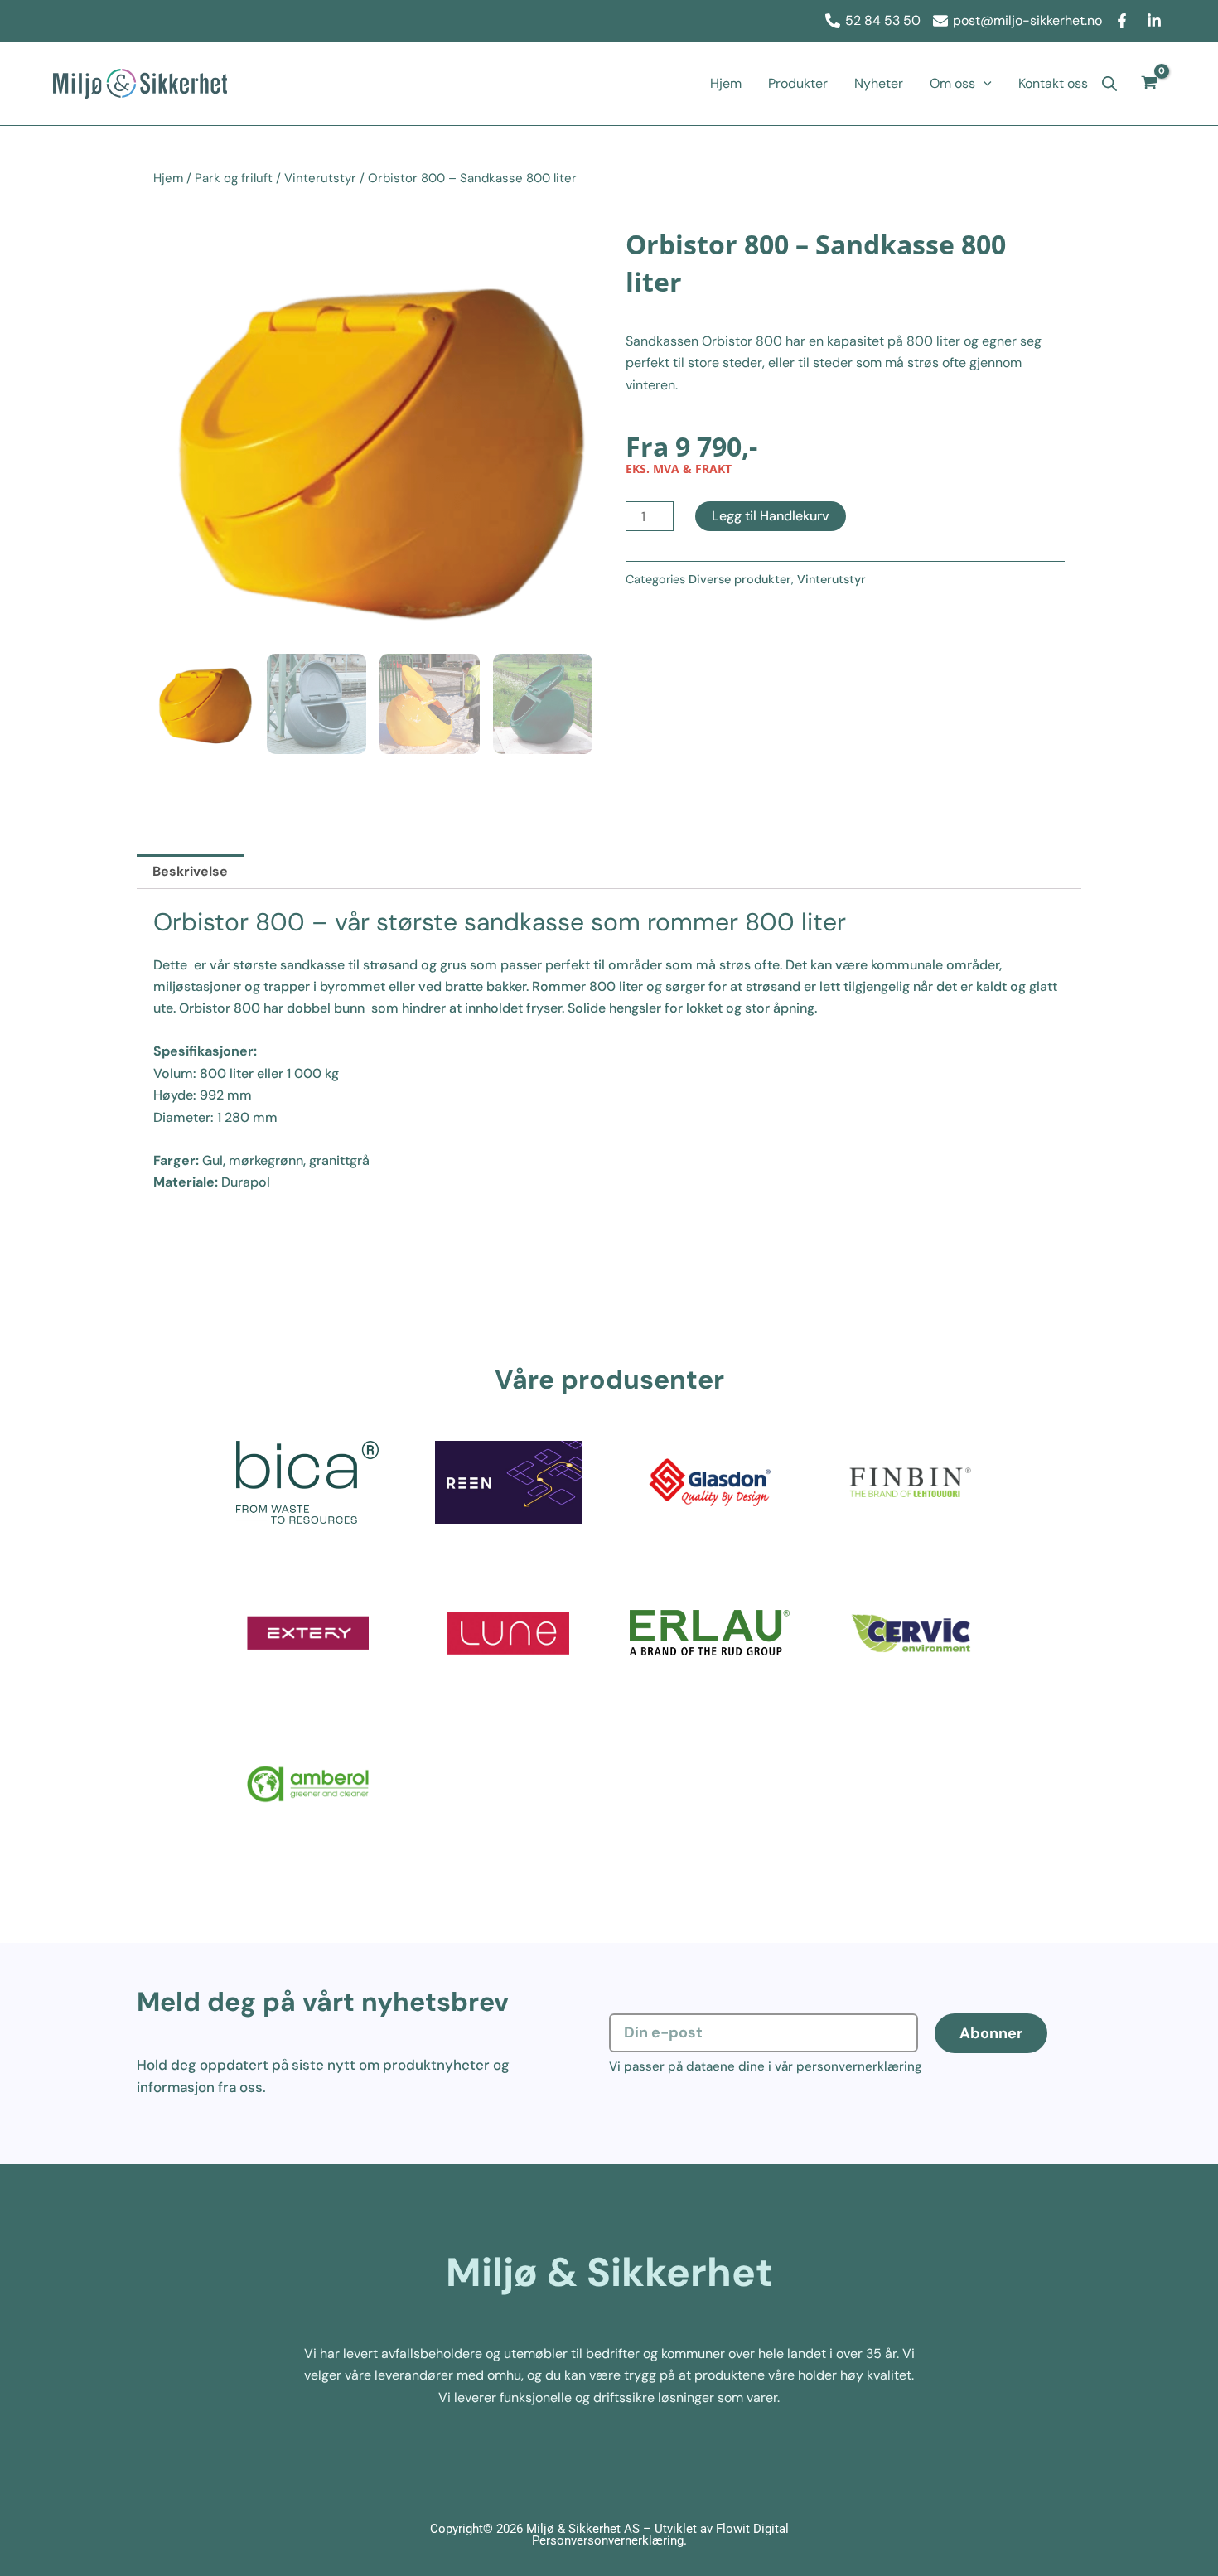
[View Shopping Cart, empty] (1150, 84)
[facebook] (1124, 21)
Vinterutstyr (320, 178)
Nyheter (879, 83)
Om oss (952, 83)
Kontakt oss (1053, 83)
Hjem (726, 83)
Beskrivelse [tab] (190, 871)
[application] (984, 84)
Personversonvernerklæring (608, 2540)
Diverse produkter (740, 579)
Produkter (798, 83)
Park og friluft (234, 178)
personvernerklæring (859, 2066)
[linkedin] (1157, 21)
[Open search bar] (1109, 84)
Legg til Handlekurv (771, 516)
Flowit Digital (752, 2529)
